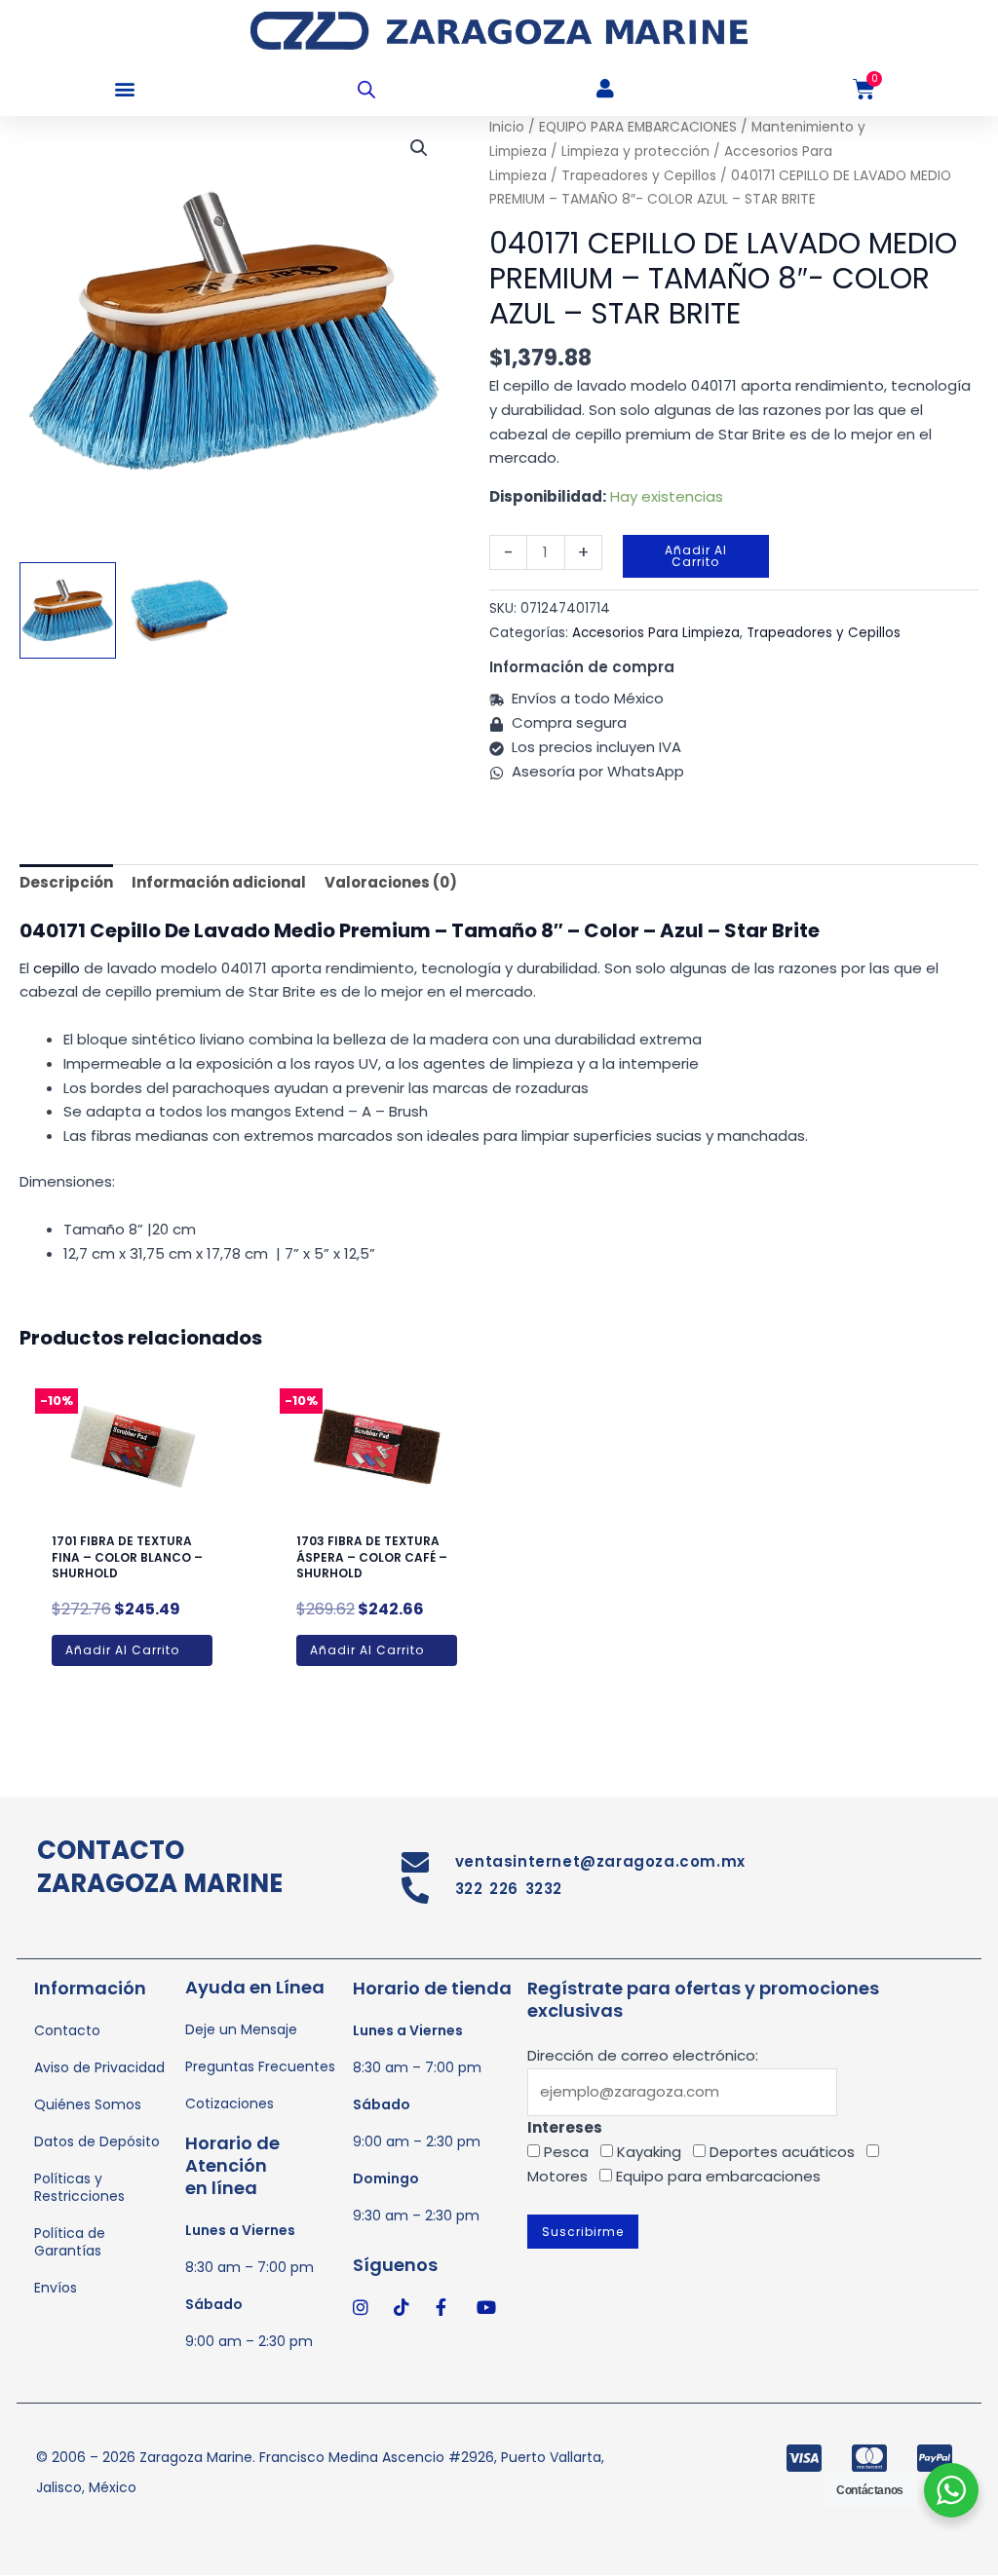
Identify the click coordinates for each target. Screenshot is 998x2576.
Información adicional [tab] (219, 882)
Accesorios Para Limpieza (656, 633)
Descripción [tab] (66, 882)
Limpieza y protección (635, 152)
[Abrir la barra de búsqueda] (366, 89)
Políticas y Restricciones (79, 2187)
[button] (124, 89)
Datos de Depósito (97, 2141)
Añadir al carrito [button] (122, 1650)
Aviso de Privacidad (99, 2067)
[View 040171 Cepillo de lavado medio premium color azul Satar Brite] (68, 610)
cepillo (57, 968)
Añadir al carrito (696, 556)
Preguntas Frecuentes (260, 2066)
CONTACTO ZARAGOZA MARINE (160, 1867)
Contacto (67, 2030)
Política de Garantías (70, 2242)
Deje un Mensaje (241, 2029)
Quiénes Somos (88, 2104)
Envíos (56, 2288)
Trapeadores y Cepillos (639, 176)
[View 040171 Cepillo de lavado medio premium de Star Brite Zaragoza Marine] (179, 610)
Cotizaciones (230, 2103)
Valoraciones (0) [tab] (391, 882)
